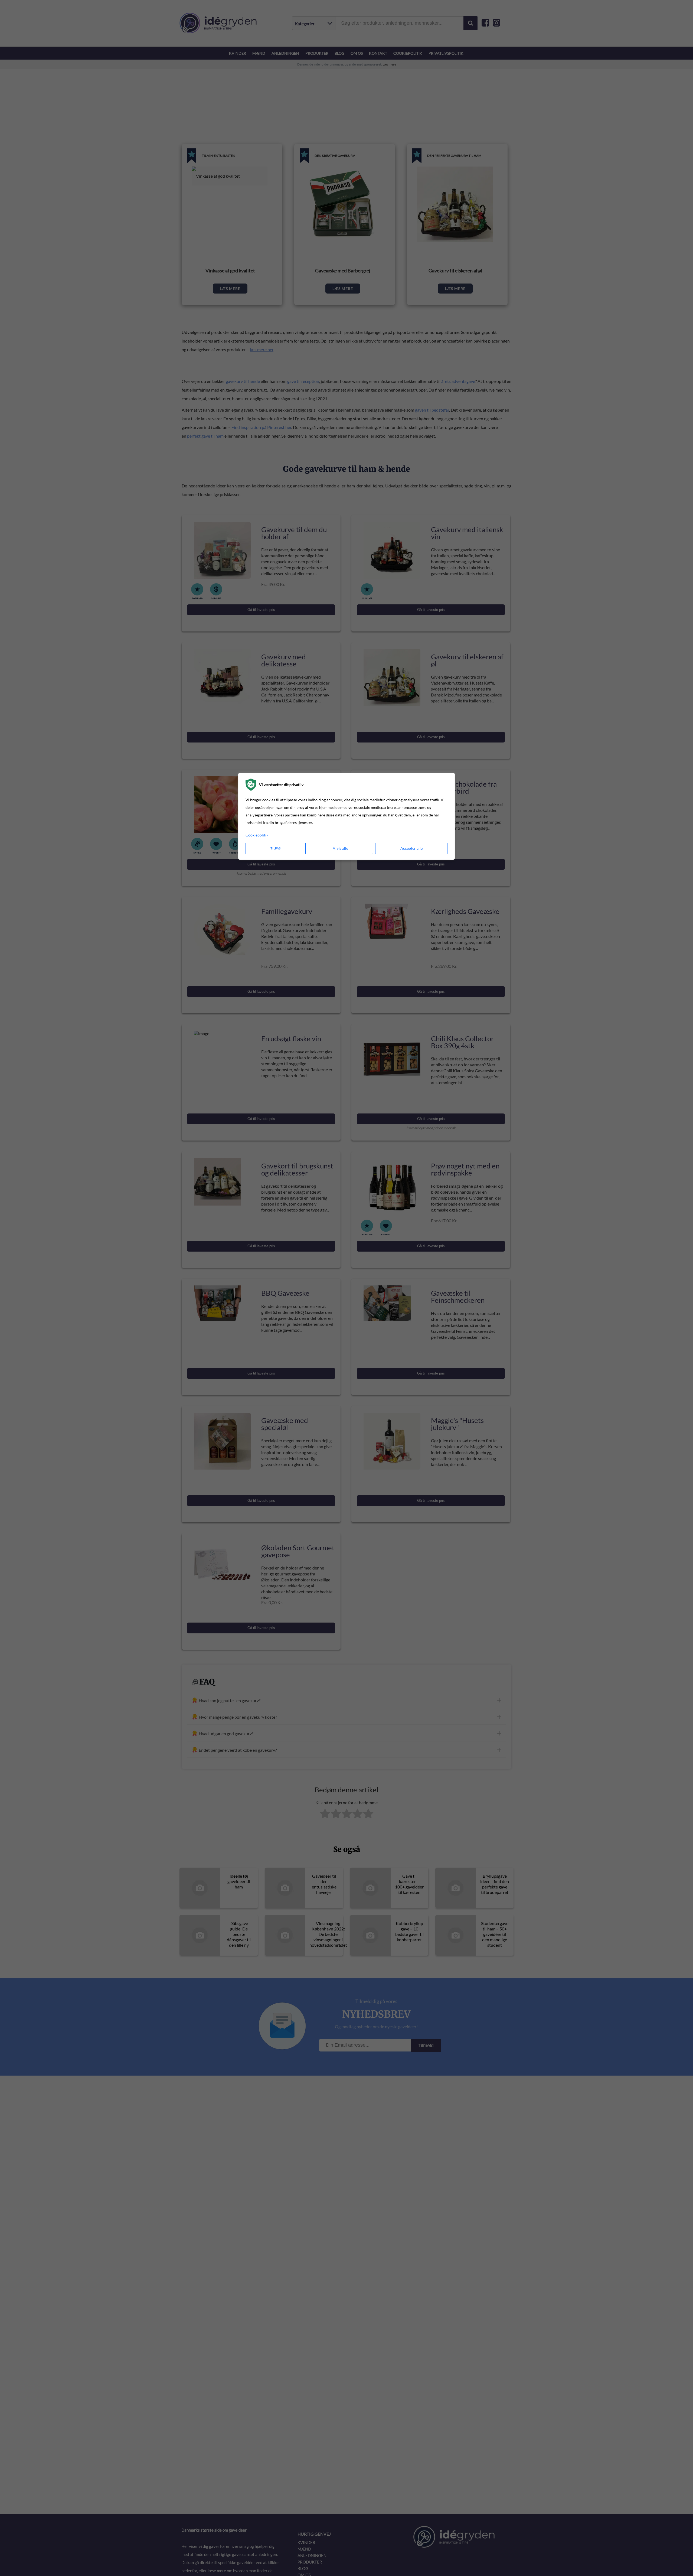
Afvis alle (340, 848)
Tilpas (275, 848)
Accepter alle (411, 848)
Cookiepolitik (257, 835)
